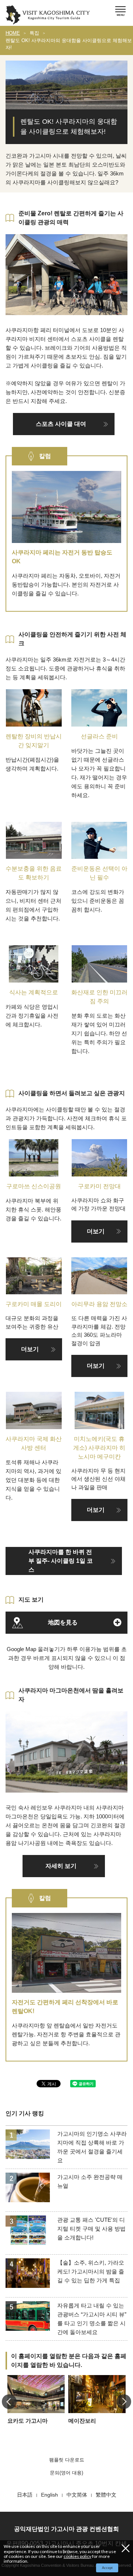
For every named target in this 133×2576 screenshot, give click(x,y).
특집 (34, 33)
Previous (9, 2402)
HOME (13, 33)
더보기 (96, 1231)
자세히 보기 (61, 1866)
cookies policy (77, 2556)
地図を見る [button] (63, 1622)
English (50, 2495)
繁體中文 (106, 2495)
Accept (107, 2568)
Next (124, 2402)
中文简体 (77, 2495)
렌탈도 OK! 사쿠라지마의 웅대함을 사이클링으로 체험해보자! (69, 44)
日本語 (25, 2495)
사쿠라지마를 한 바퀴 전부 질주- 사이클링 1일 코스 (61, 1561)
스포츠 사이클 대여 (61, 424)
